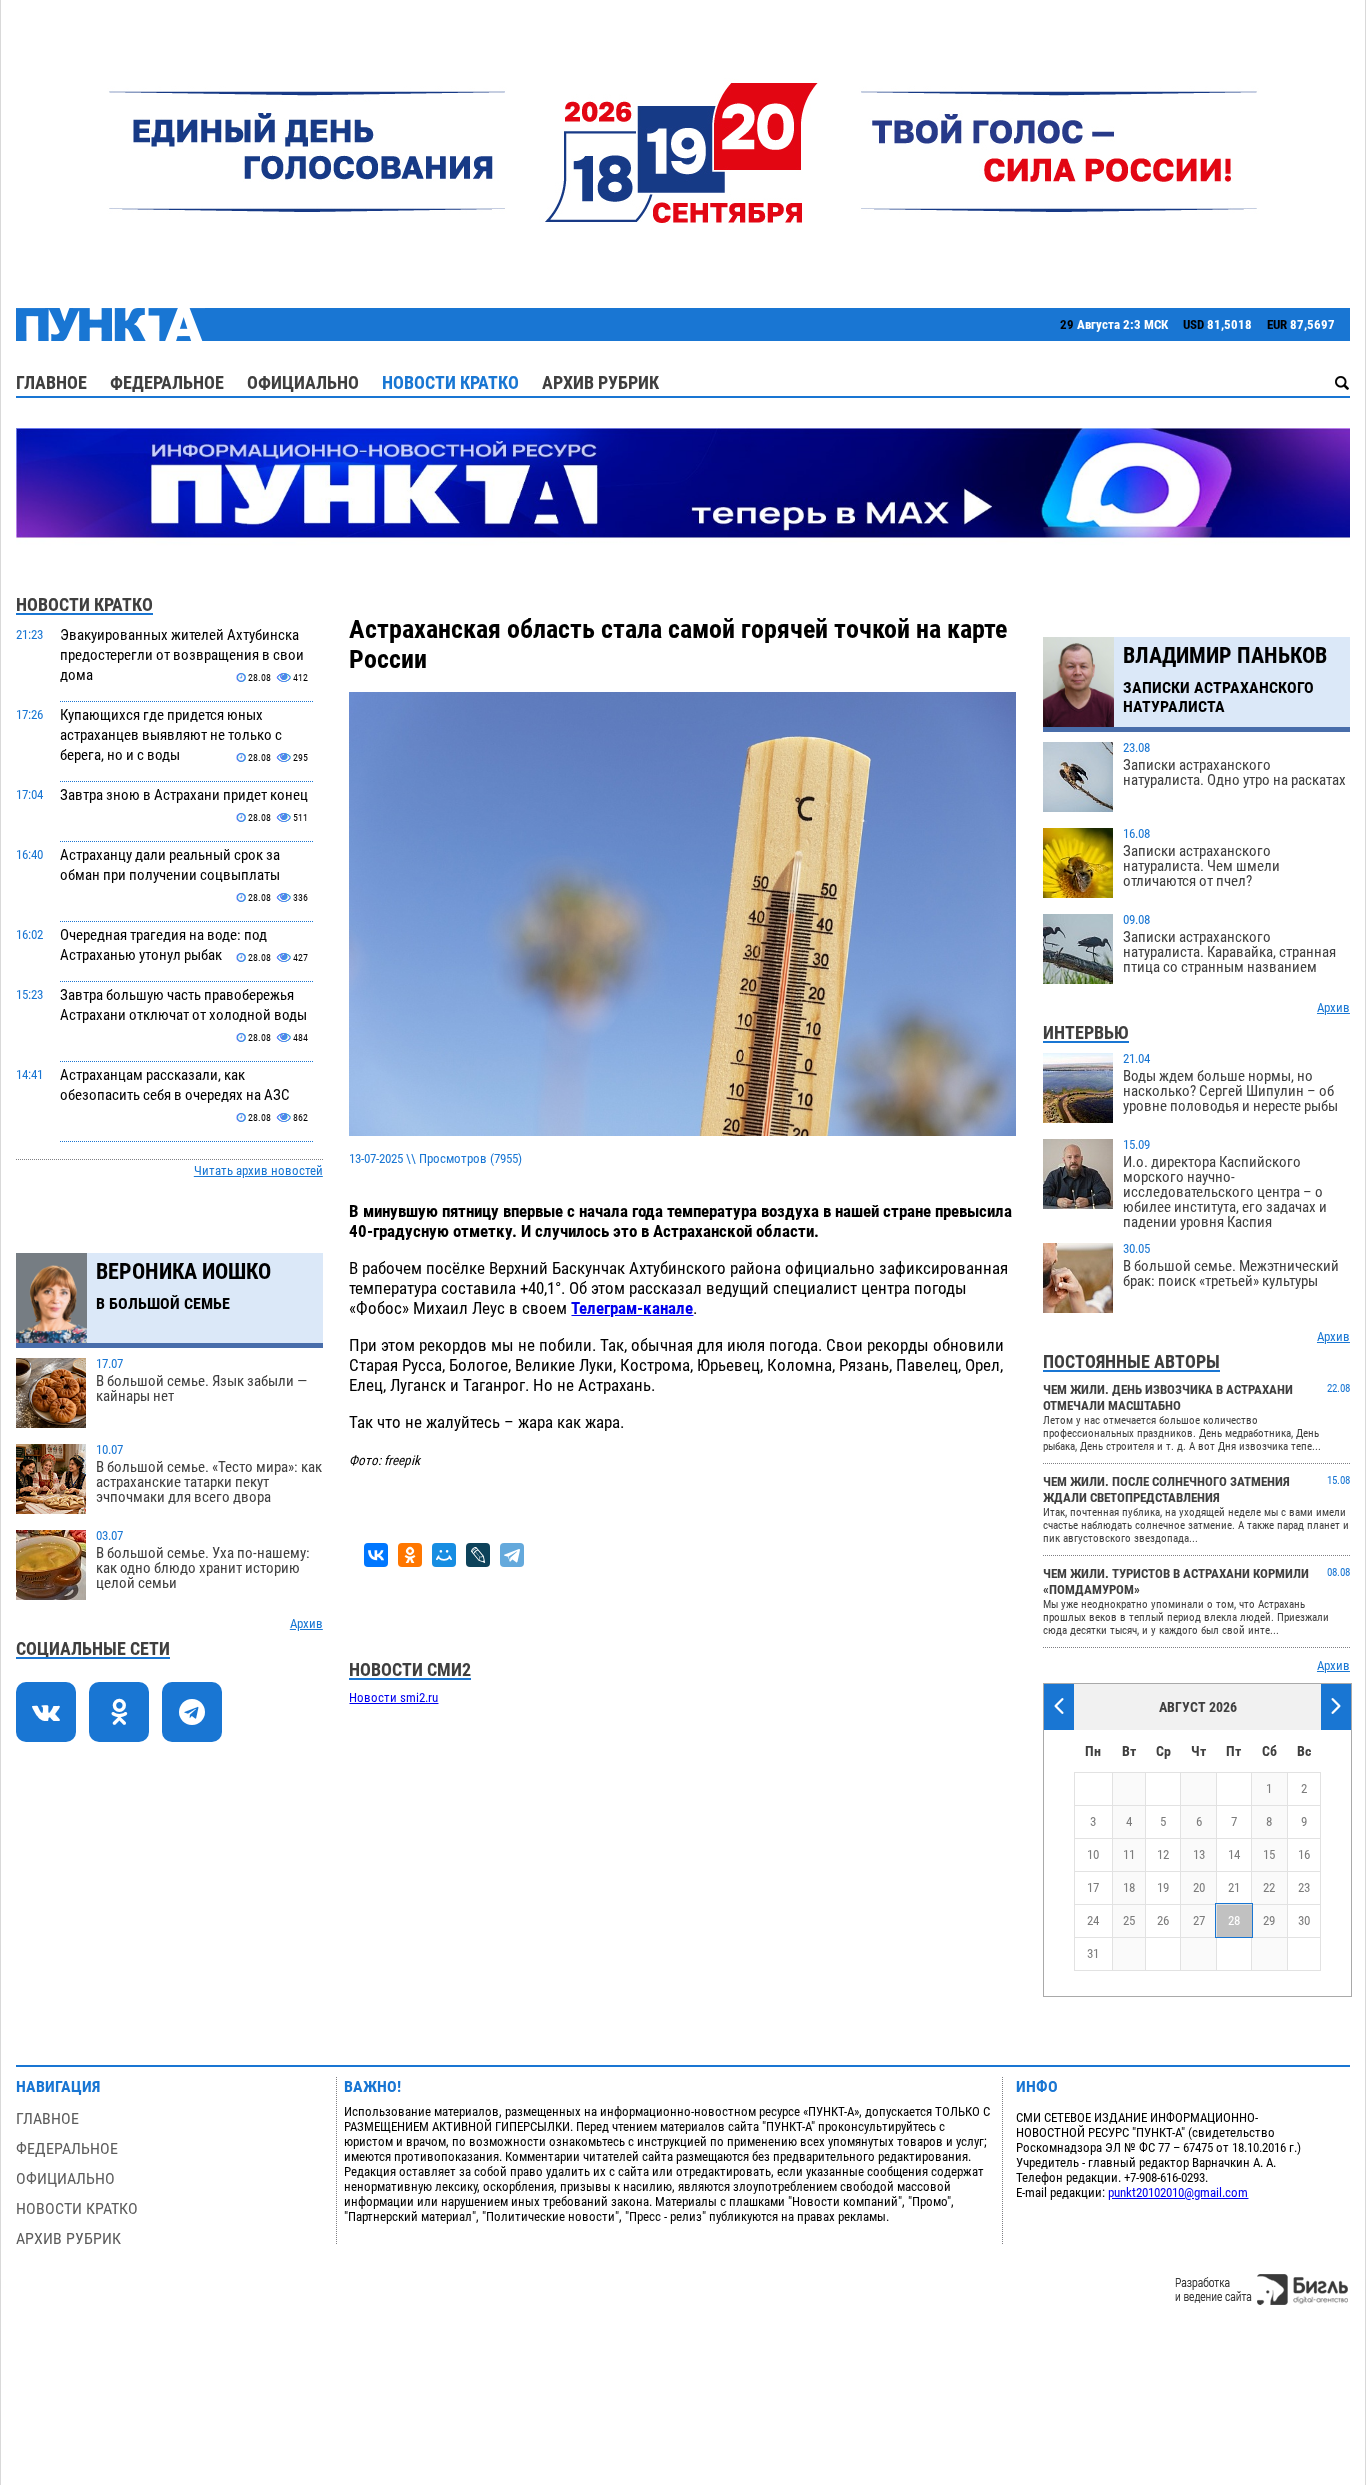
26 (1163, 1920)
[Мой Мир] (444, 1555)
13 (1199, 1854)
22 (1269, 1887)
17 (1093, 1887)
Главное (51, 382)
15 (1269, 1854)
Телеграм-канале (632, 1308)
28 (1234, 1920)
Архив (306, 1623)
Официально (303, 382)
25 (1129, 1920)
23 (1304, 1887)
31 (1093, 1953)
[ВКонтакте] (376, 1555)
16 (1304, 1854)
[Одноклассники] (410, 1555)
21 (1234, 1887)
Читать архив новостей (258, 1170)
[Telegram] (512, 1555)
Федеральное (167, 382)
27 (1199, 1920)
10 (1093, 1854)
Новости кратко (450, 382)
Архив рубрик (600, 382)
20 (1199, 1887)
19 (1163, 1887)
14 (1234, 1854)
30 (1304, 1920)
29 (1269, 1920)
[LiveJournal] (478, 1555)
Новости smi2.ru (393, 1697)
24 (1093, 1920)
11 (1129, 1854)
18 (1129, 1887)
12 (1163, 1854)
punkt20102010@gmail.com (1178, 2192)
